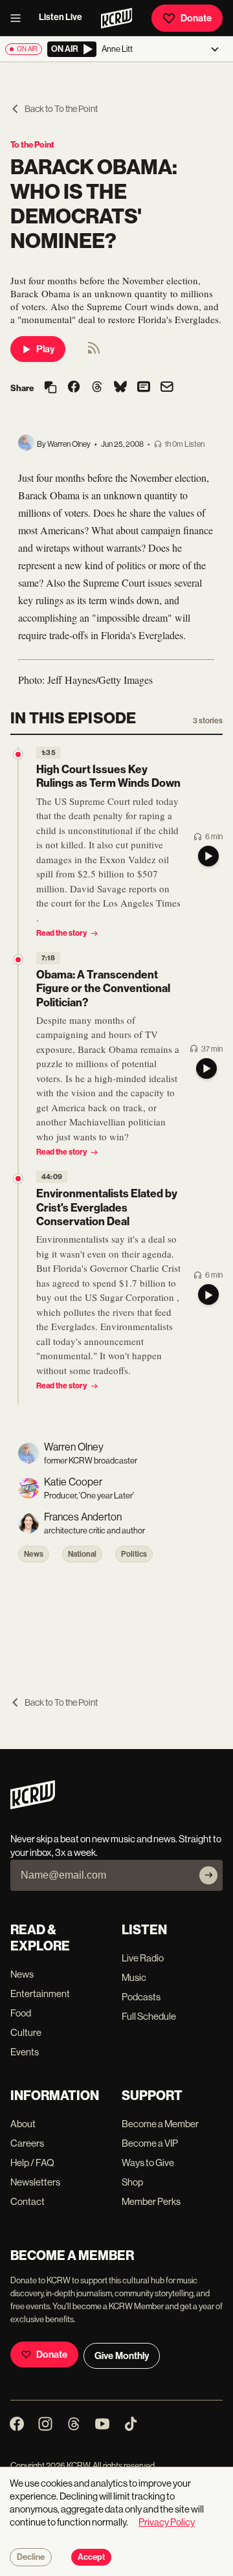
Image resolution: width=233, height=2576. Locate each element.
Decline (31, 2557)
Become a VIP (150, 2143)
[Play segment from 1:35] (18, 754)
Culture (26, 2032)
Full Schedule (149, 2016)
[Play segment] (208, 856)
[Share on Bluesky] (120, 388)
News (34, 1554)
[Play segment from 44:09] (18, 1179)
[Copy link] (50, 388)
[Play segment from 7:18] (18, 960)
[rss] (94, 352)
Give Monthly (122, 2356)
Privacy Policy (167, 2522)
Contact (28, 2201)
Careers (27, 2143)
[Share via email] (167, 388)
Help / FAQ (32, 2163)
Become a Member (160, 2124)
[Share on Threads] (97, 388)
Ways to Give (148, 2163)
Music (134, 1977)
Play (45, 349)
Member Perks (151, 2201)
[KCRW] (33, 1806)
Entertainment (40, 1994)
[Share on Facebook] (74, 388)
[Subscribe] (208, 1875)
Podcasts (141, 1997)
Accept (91, 2557)
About (23, 2124)
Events (25, 2052)
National (82, 1554)
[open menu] (19, 18)
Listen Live (61, 17)
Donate (196, 18)
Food (21, 2013)
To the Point (32, 145)
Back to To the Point (61, 109)
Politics (134, 1554)
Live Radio (143, 1958)
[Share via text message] (144, 388)
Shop (132, 2182)
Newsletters (35, 2182)
